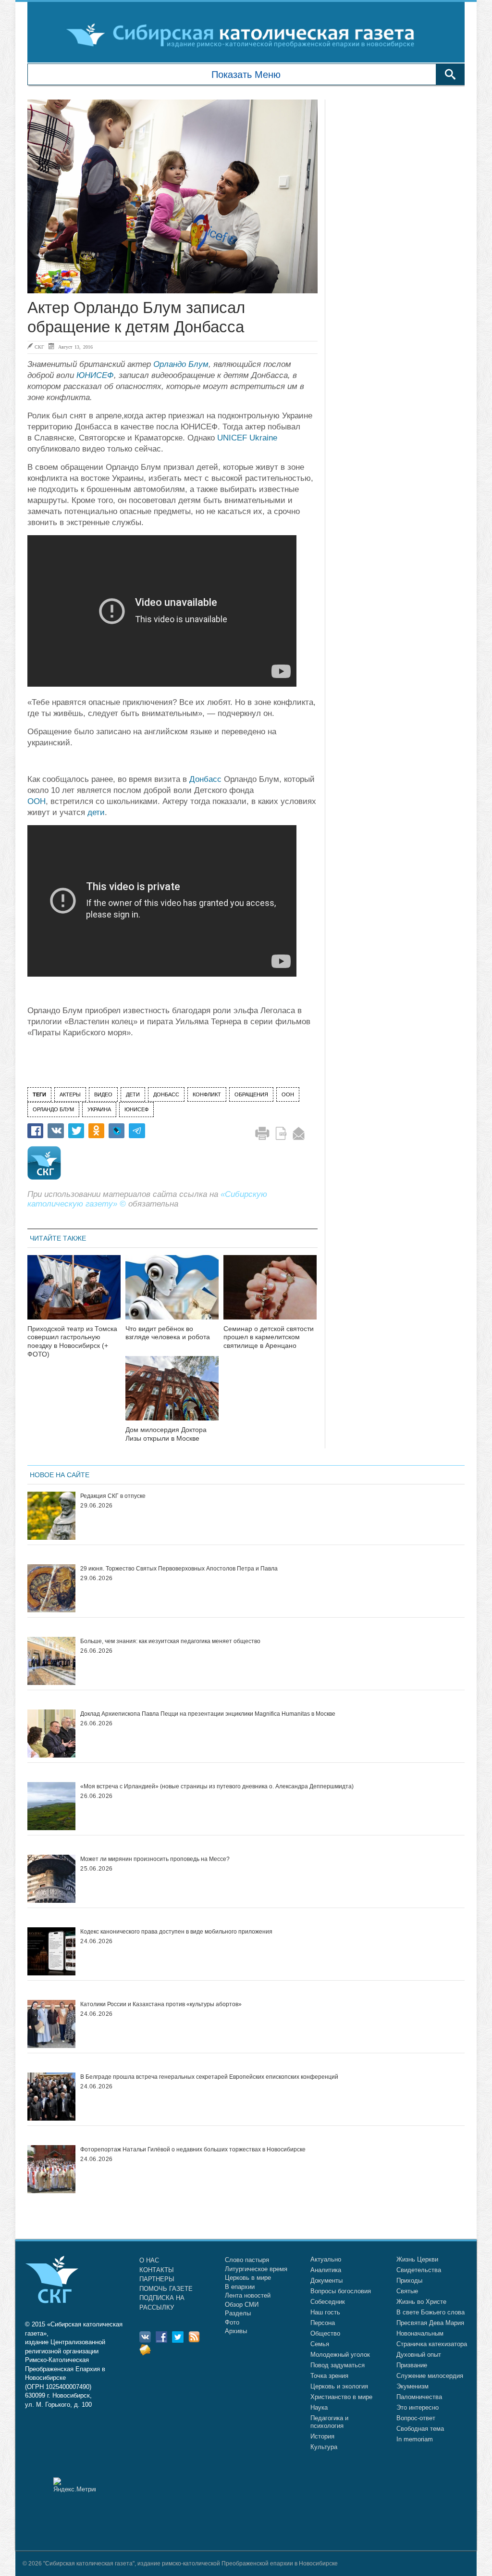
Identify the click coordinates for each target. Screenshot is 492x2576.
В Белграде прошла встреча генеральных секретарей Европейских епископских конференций (209, 2077)
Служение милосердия (430, 2376)
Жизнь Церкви (417, 2259)
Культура (324, 2447)
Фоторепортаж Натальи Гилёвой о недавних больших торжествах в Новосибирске (193, 2149)
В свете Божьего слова (430, 2312)
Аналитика (326, 2270)
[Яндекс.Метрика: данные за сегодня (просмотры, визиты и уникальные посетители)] (74, 2485)
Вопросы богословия (341, 2291)
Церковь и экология (339, 2386)
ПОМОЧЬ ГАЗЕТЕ (166, 2289)
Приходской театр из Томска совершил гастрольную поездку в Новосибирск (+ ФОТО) (72, 1341)
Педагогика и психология (329, 2422)
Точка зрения (329, 2376)
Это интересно (418, 2407)
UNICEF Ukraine (247, 438)
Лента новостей (248, 2295)
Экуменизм (412, 2386)
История (322, 2436)
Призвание (412, 2365)
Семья (320, 2344)
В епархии (240, 2287)
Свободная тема (420, 2429)
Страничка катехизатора (432, 2344)
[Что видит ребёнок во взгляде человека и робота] (172, 1293)
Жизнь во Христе (421, 2302)
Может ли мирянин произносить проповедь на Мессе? (155, 1859)
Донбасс (205, 779)
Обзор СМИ (242, 2305)
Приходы (409, 2281)
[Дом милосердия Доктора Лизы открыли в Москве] (172, 1394)
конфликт (207, 1094)
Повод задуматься (338, 2365)
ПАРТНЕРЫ (157, 2279)
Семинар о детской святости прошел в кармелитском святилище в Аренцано (269, 1337)
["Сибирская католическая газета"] (245, 35)
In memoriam (415, 2439)
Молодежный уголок (340, 2355)
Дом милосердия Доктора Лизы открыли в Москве (166, 1434)
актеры (70, 1094)
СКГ (39, 347)
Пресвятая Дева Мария (430, 2323)
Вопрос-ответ (416, 2418)
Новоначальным (420, 2333)
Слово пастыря (247, 2260)
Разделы (238, 2313)
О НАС (149, 2260)
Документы (326, 2281)
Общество (325, 2333)
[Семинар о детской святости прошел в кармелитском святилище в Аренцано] (270, 1293)
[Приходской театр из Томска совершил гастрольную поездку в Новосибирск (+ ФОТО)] (74, 1293)
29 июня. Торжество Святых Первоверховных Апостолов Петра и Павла (179, 1569)
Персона (323, 2323)
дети (96, 812)
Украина (99, 1109)
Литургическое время (256, 2269)
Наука (319, 2407)
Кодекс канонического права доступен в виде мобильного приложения (176, 1932)
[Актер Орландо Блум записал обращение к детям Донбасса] (172, 196)
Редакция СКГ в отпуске (113, 1496)
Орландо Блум (181, 364)
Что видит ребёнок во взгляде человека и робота (168, 1333)
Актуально (326, 2259)
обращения (251, 1094)
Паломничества (419, 2397)
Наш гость (325, 2312)
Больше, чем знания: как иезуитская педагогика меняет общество (170, 1641)
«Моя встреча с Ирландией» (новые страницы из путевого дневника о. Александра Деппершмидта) (217, 1786)
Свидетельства (419, 2270)
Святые (407, 2291)
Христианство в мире (341, 2397)
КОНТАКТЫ (157, 2270)
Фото (232, 2322)
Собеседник (328, 2302)
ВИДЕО (103, 1094)
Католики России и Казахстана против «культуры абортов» (161, 2004)
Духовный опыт (419, 2355)
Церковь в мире (248, 2278)
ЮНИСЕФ (95, 375)
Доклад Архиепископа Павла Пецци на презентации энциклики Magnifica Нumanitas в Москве (208, 1714)
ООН (37, 801)
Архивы (236, 2331)
